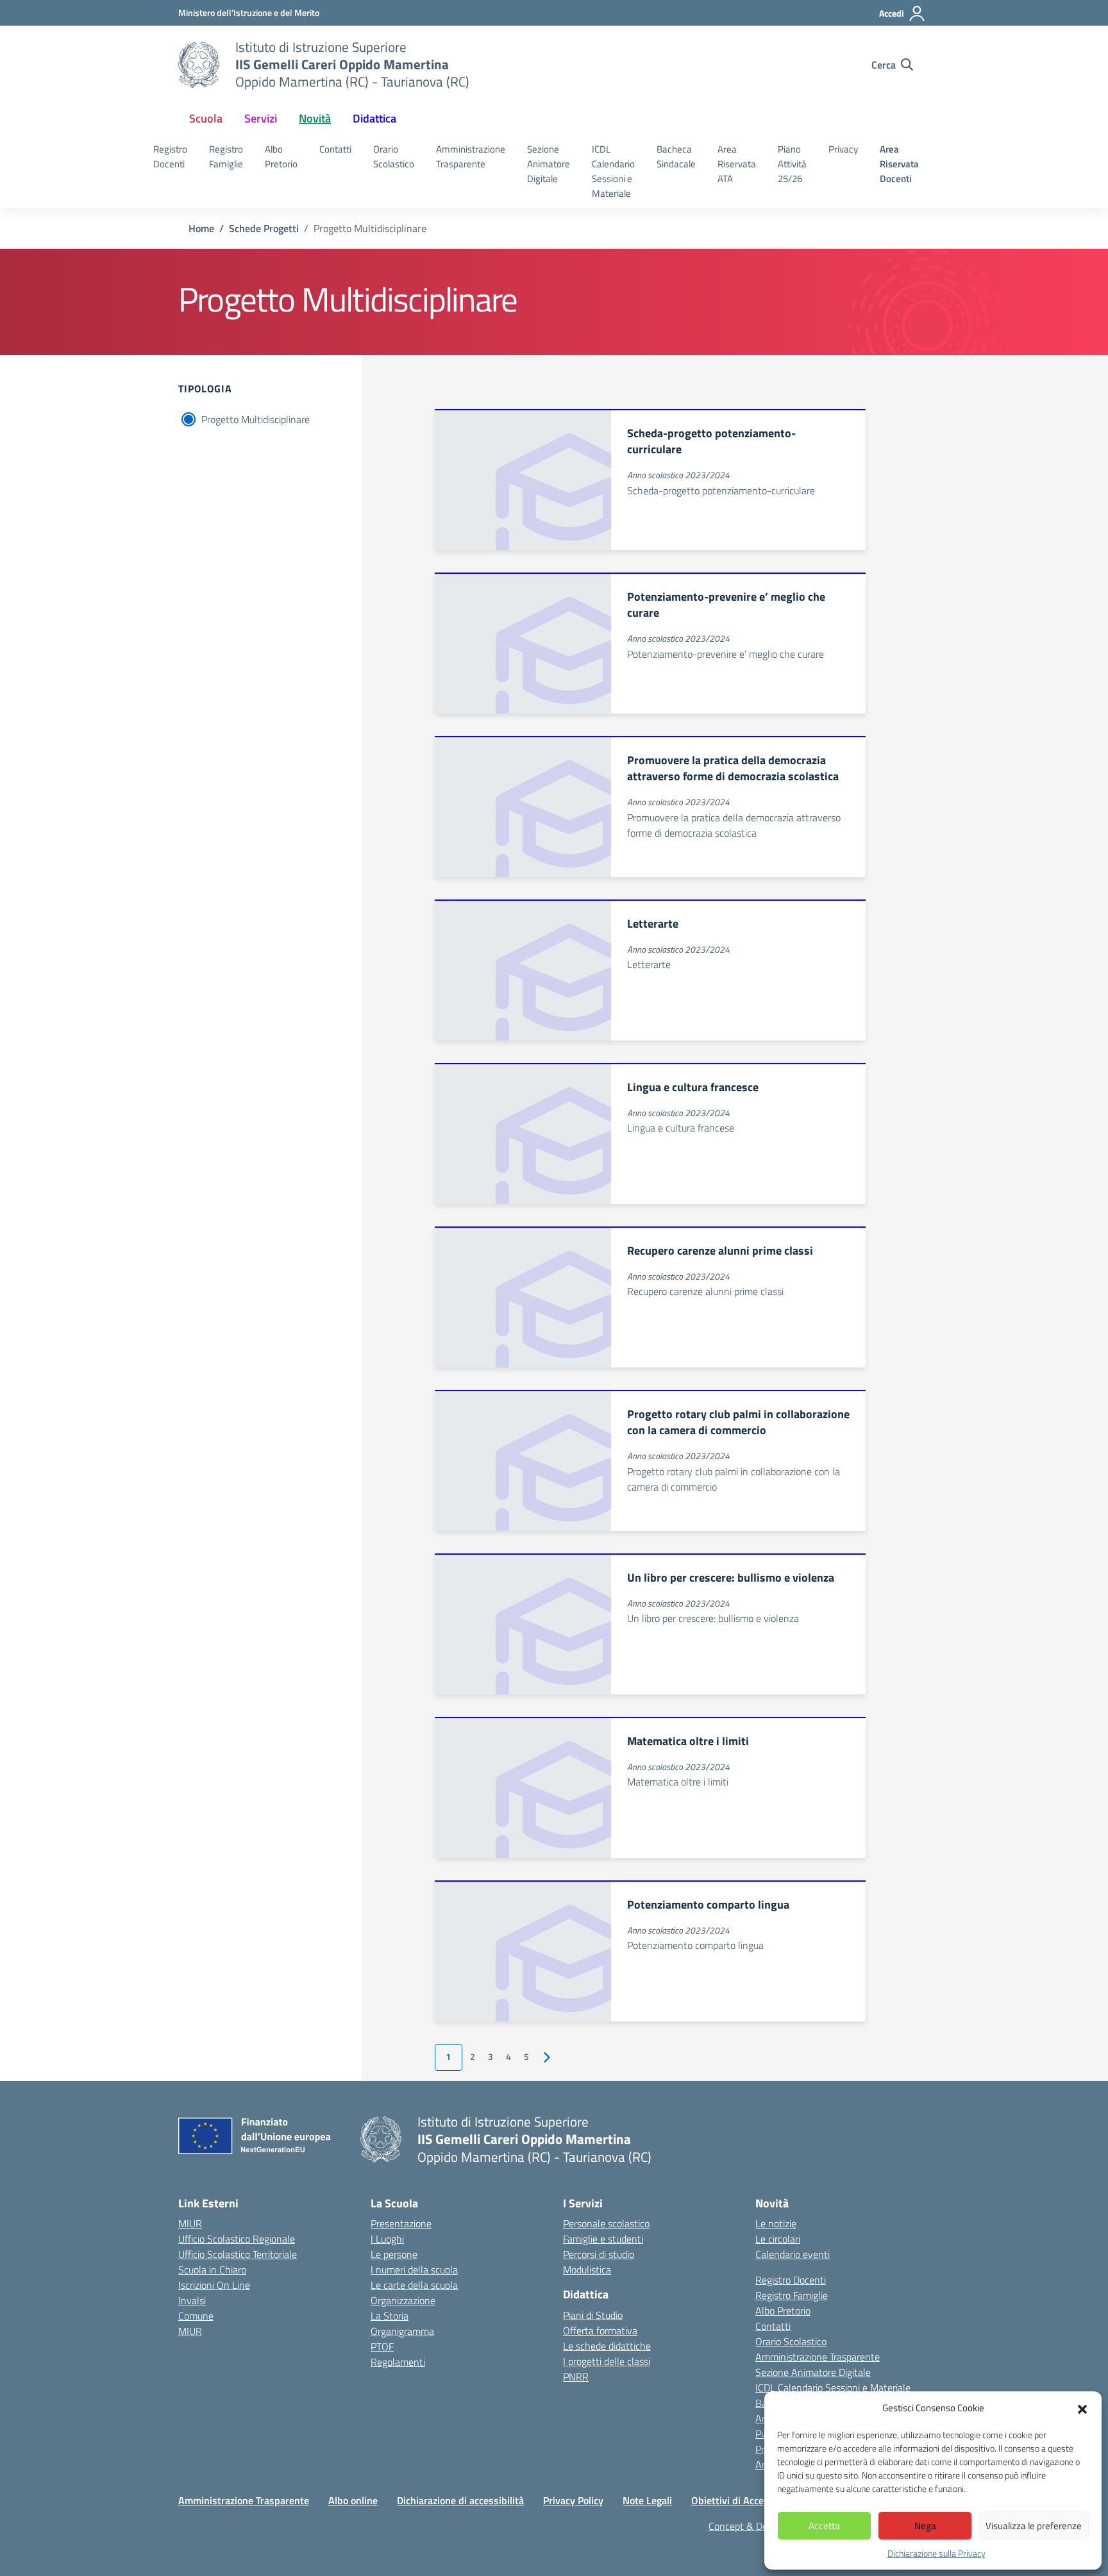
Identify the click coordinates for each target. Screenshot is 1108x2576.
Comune (196, 2316)
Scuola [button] (206, 118)
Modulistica (587, 2270)
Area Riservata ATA (737, 164)
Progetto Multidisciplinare (256, 419)
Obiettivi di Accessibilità (745, 2500)
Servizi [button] (261, 118)
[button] (1082, 2408)
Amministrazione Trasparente (471, 156)
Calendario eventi (793, 2254)
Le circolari (778, 2239)
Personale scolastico (606, 2223)
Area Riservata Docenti (899, 164)
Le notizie (776, 2223)
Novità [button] (315, 118)
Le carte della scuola (414, 2285)
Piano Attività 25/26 (792, 164)
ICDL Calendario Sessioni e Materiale (613, 171)
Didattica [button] (374, 118)
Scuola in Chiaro (212, 2270)
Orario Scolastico (394, 156)
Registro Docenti (170, 156)
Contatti (335, 149)
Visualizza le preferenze (1034, 2526)
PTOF (382, 2346)
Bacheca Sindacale (676, 156)
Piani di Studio (593, 2315)
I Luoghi (387, 2239)
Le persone (394, 2254)
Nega (925, 2526)
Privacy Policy (573, 2500)
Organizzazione (403, 2300)
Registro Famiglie (226, 156)
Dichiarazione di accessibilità (460, 2500)
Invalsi (192, 2300)
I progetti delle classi (607, 2361)
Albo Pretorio (281, 156)
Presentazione (401, 2223)
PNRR (576, 2377)
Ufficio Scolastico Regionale (237, 2239)
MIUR (190, 2223)
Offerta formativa (600, 2330)
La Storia (390, 2316)
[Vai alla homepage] (199, 65)
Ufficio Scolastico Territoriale (238, 2254)
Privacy (843, 149)
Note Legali (647, 2500)
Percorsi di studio (599, 2254)
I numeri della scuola (414, 2270)
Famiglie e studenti (603, 2239)
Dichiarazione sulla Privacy (936, 2553)
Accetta (824, 2526)
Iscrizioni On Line (214, 2285)
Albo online (353, 2500)
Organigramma (402, 2331)
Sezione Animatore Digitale (549, 164)
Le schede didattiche (607, 2346)
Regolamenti (398, 2362)
